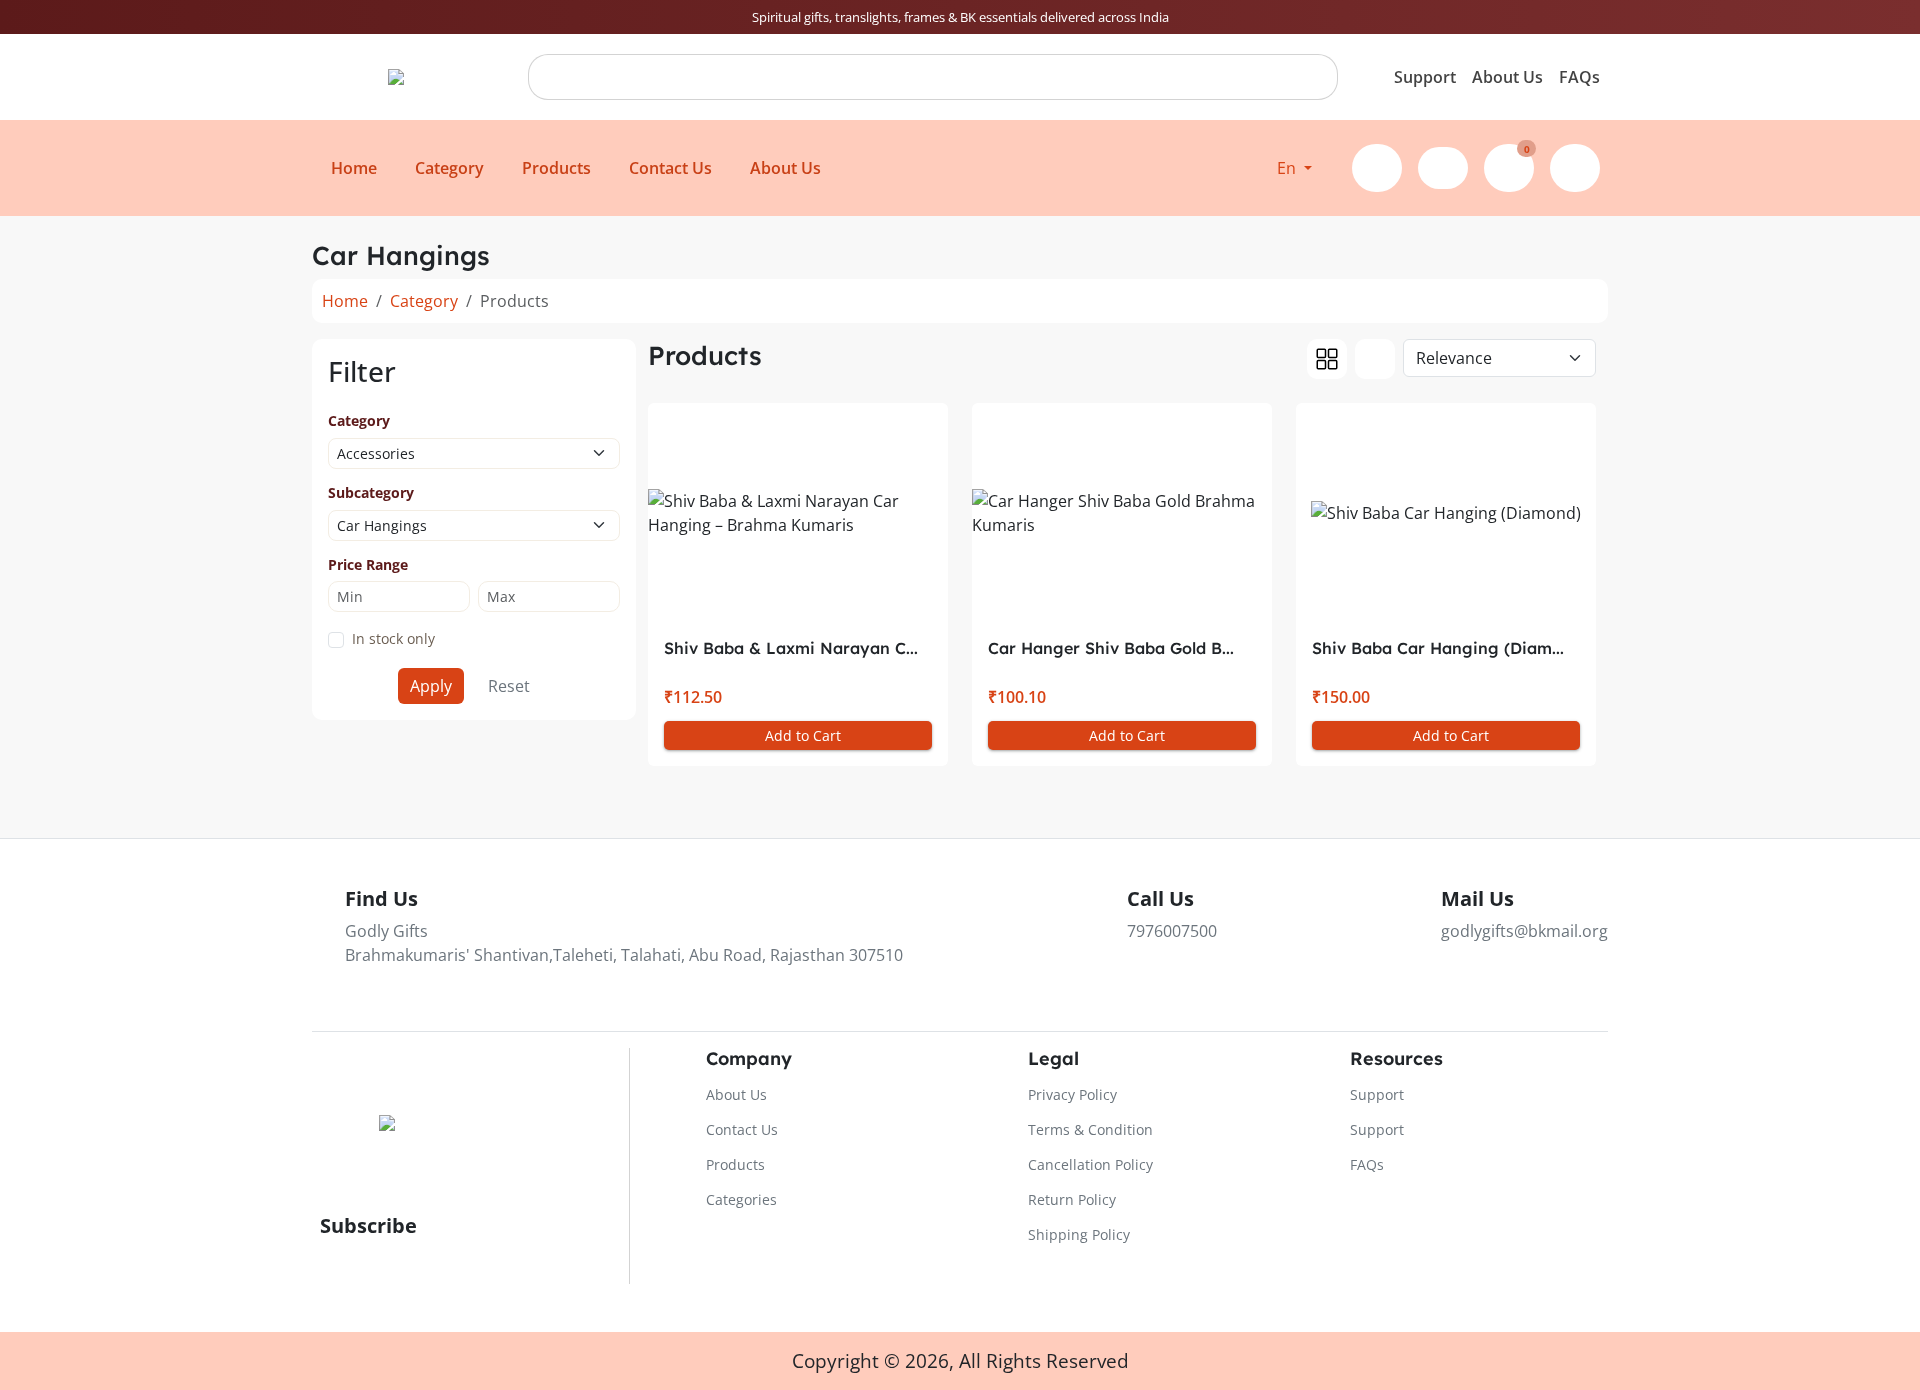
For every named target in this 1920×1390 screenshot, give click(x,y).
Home (345, 301)
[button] (1294, 168)
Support (1425, 77)
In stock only (393, 638)
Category (424, 301)
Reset (509, 686)
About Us (1507, 77)
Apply (431, 686)
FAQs (1579, 77)
